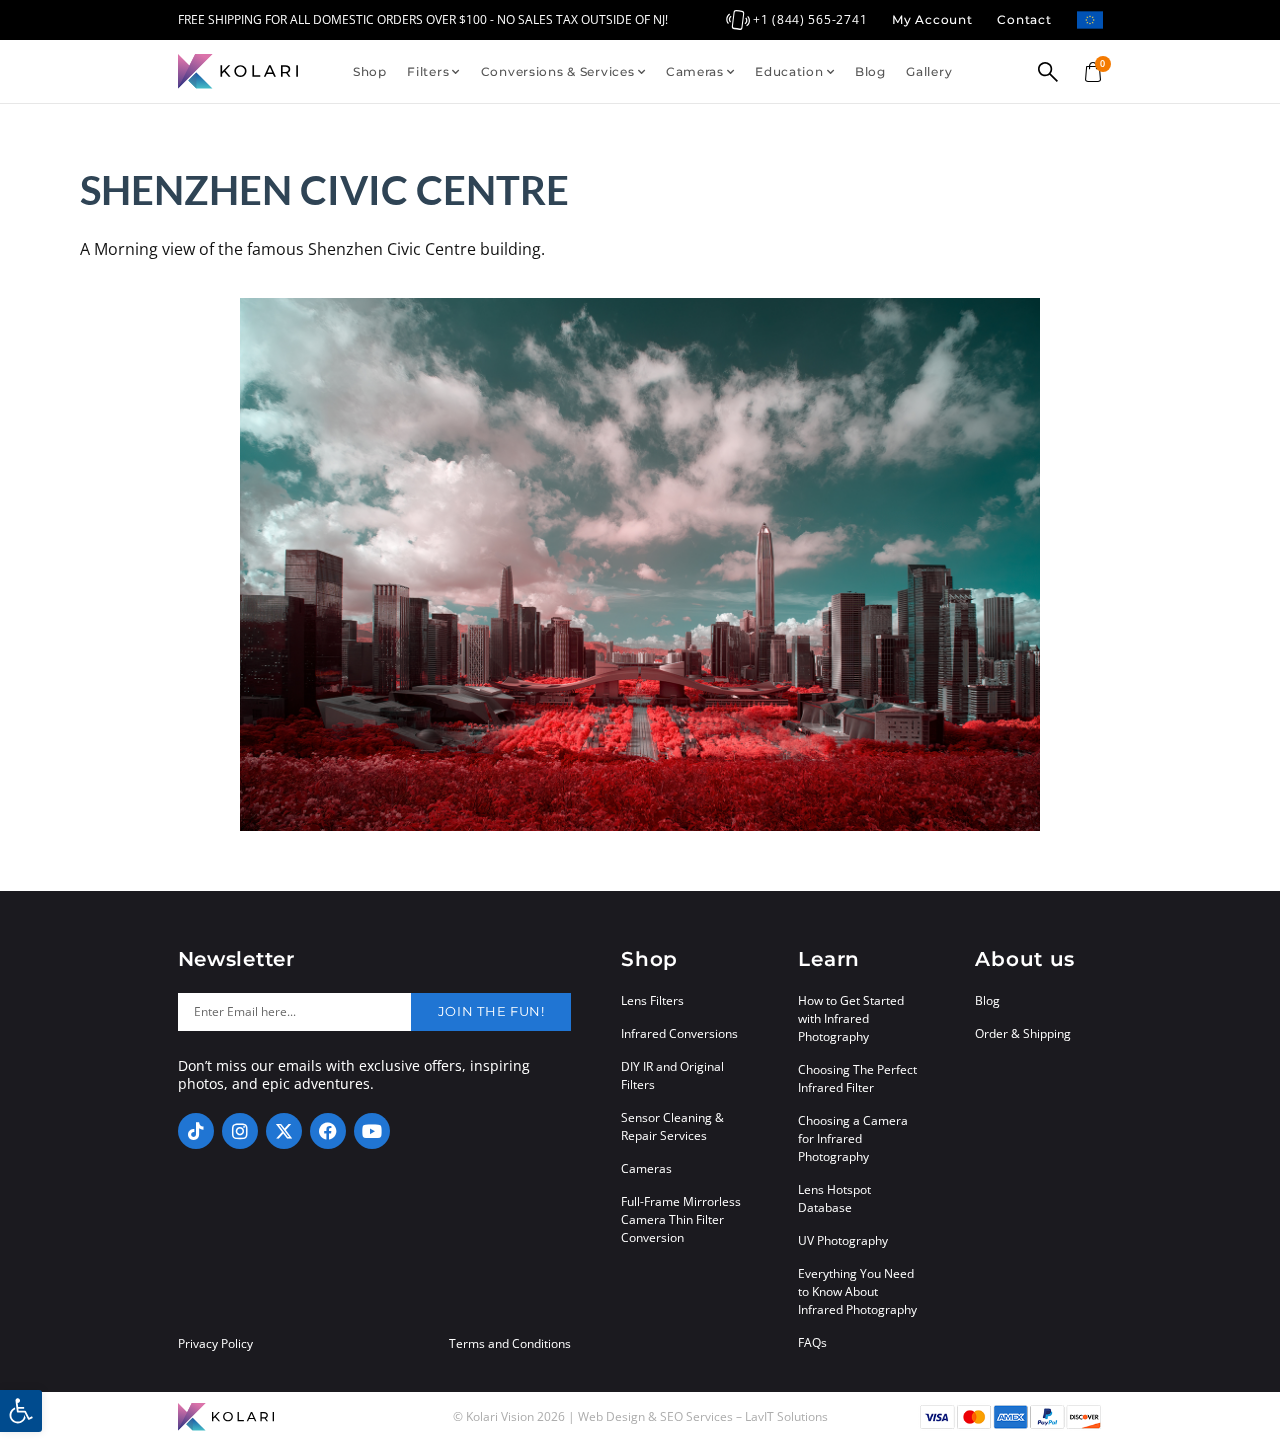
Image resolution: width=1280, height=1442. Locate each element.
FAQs (812, 1342)
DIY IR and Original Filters (672, 1075)
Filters (428, 71)
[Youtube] (372, 1131)
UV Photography (843, 1240)
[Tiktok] (196, 1131)
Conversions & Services (558, 71)
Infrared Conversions (679, 1033)
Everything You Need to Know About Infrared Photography (857, 1291)
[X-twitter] (284, 1131)
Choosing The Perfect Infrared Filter (857, 1078)
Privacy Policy (215, 1344)
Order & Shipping (1023, 1033)
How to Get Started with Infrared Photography (851, 1018)
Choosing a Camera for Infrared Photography (853, 1138)
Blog (870, 71)
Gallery (929, 71)
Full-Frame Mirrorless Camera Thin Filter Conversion (681, 1219)
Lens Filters (652, 1000)
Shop (370, 71)
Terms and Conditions (510, 1344)
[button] (21, 1411)
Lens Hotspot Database (834, 1198)
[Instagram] (240, 1131)
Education (789, 71)
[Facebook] (328, 1131)
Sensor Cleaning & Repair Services (672, 1126)
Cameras (695, 71)
